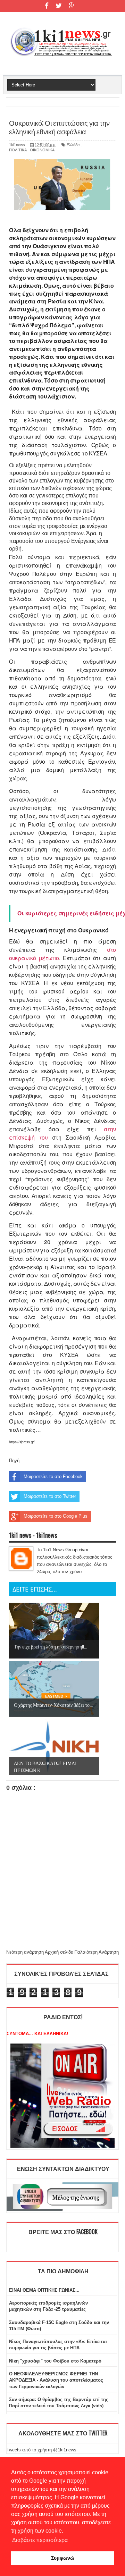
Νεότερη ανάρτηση (25, 1952)
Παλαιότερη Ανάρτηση (97, 1952)
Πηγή (14, 1461)
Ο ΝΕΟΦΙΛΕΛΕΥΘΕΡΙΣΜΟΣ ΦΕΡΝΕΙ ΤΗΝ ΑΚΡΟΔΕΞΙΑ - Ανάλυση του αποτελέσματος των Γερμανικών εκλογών (56, 2380)
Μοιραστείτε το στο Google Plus (56, 1516)
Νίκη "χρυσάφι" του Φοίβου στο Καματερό (55, 2361)
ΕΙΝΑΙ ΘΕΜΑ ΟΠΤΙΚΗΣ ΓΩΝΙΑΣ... (44, 2290)
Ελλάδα (73, 145)
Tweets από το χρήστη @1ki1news (41, 2450)
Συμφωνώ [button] (63, 2558)
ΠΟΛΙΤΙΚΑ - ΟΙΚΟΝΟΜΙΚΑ (32, 150)
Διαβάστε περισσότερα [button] (40, 2540)
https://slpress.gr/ (22, 1442)
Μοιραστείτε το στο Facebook (53, 1476)
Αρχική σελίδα (59, 1952)
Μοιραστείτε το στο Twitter (50, 1496)
